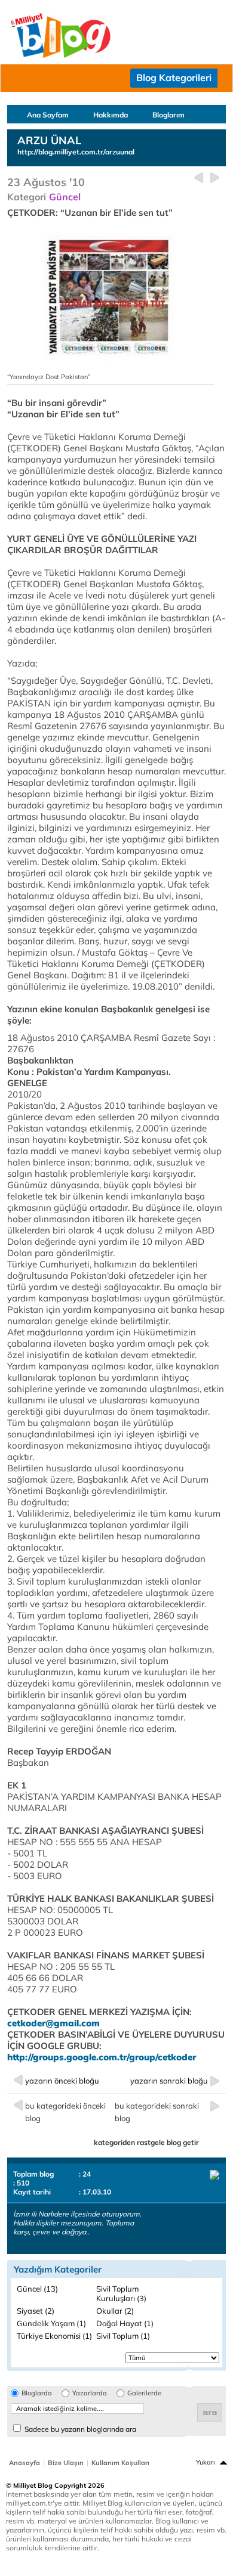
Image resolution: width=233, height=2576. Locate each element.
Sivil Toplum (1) (123, 2336)
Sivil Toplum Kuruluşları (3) (121, 2293)
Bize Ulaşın (66, 2463)
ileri (215, 178)
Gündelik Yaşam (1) (51, 2323)
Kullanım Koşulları (120, 2463)
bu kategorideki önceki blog (65, 2112)
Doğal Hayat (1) (125, 2323)
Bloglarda (37, 2393)
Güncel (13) (37, 2289)
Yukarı (206, 2462)
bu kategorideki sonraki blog (157, 2112)
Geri (199, 178)
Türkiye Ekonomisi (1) (54, 2336)
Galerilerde (144, 2393)
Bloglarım (168, 115)
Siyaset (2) (36, 2311)
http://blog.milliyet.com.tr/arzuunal (76, 152)
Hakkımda (111, 115)
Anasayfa (24, 2463)
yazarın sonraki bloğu (169, 2081)
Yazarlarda (90, 2393)
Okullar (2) (115, 2311)
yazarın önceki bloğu (62, 2081)
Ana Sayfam (48, 115)
